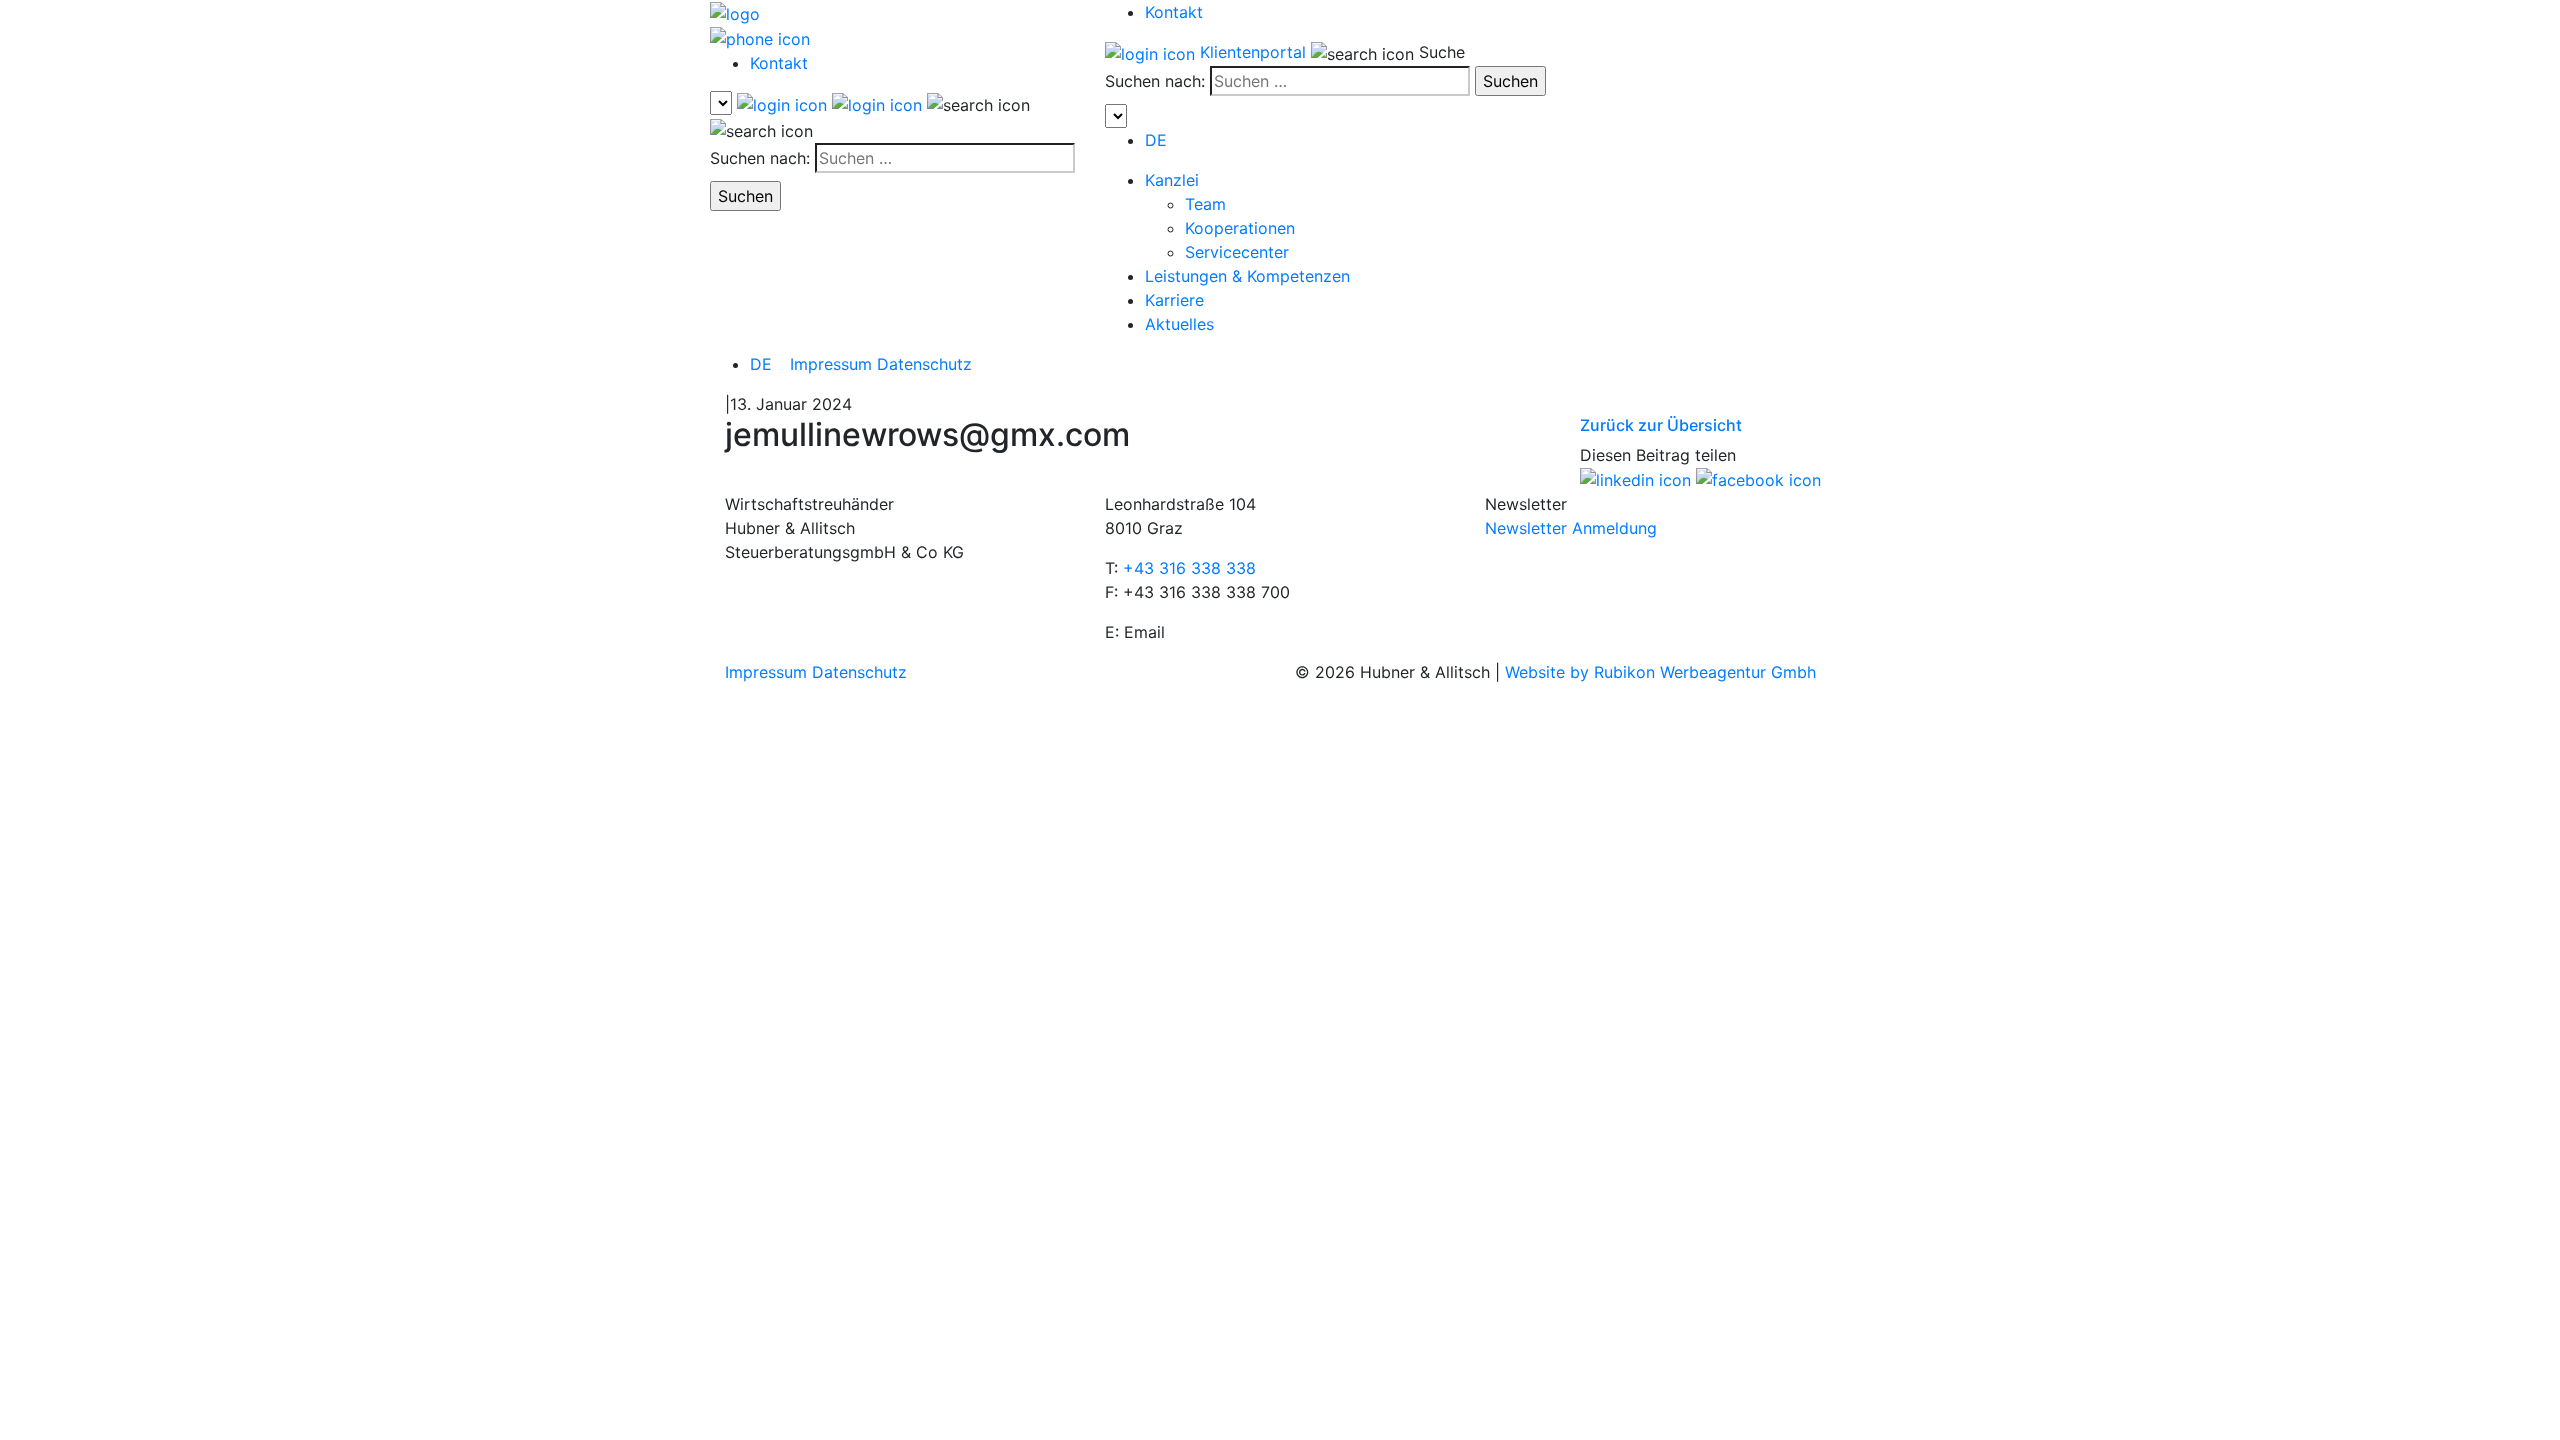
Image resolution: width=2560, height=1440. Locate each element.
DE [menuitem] (761, 364)
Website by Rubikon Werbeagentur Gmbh (1660, 672)
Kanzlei (1172, 180)
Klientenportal (1253, 52)
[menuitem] (1156, 140)
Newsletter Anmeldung (1571, 528)
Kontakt (779, 63)
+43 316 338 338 (1189, 568)
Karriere (1174, 300)
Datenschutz (924, 364)
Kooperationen (1240, 228)
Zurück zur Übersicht (1661, 425)
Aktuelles (1179, 324)
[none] (770, 364)
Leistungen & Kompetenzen (1247, 276)
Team (1205, 204)
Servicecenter (1237, 252)
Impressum (831, 364)
